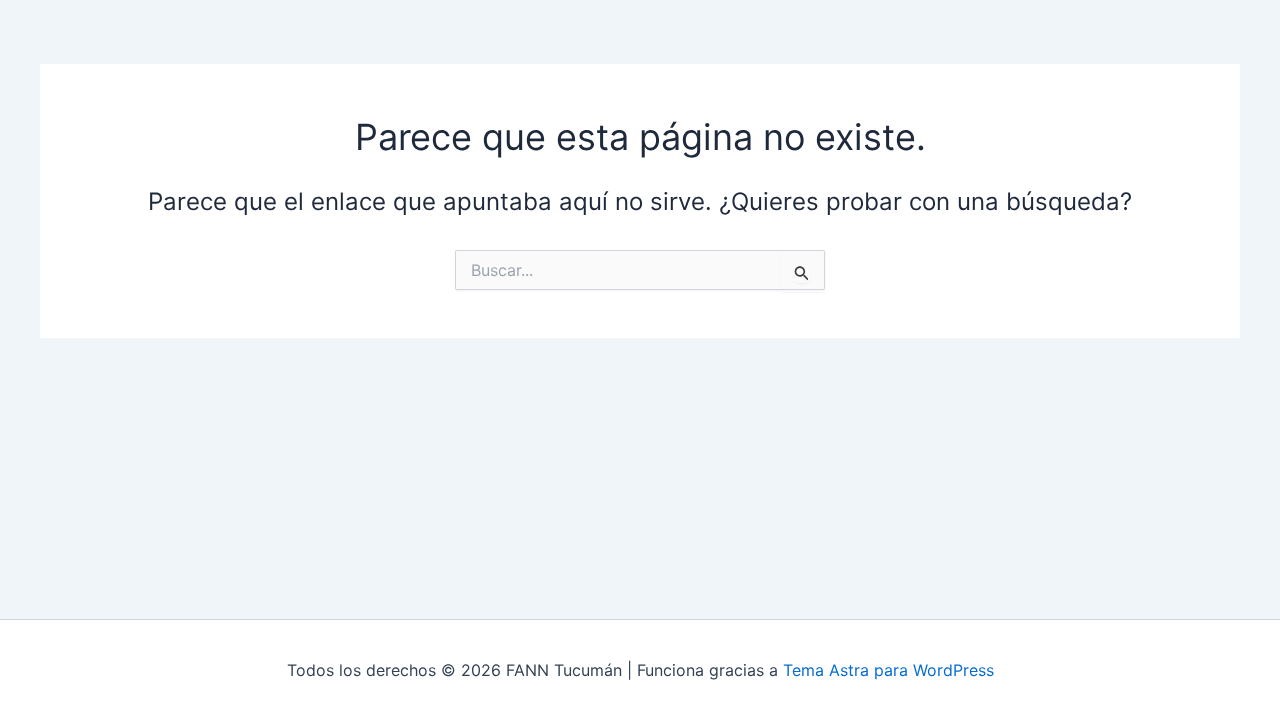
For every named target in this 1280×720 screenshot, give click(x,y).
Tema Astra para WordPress (888, 670)
